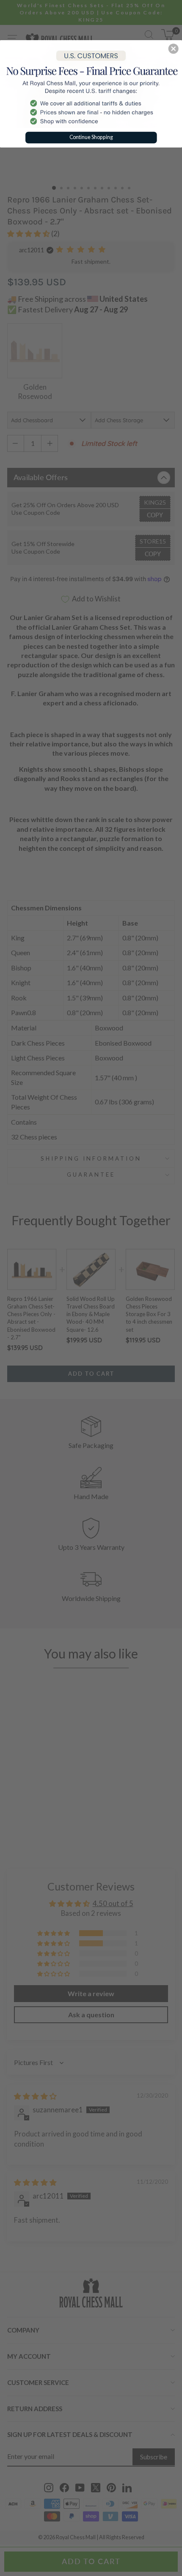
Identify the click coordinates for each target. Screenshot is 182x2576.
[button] (174, 49)
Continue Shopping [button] (91, 137)
